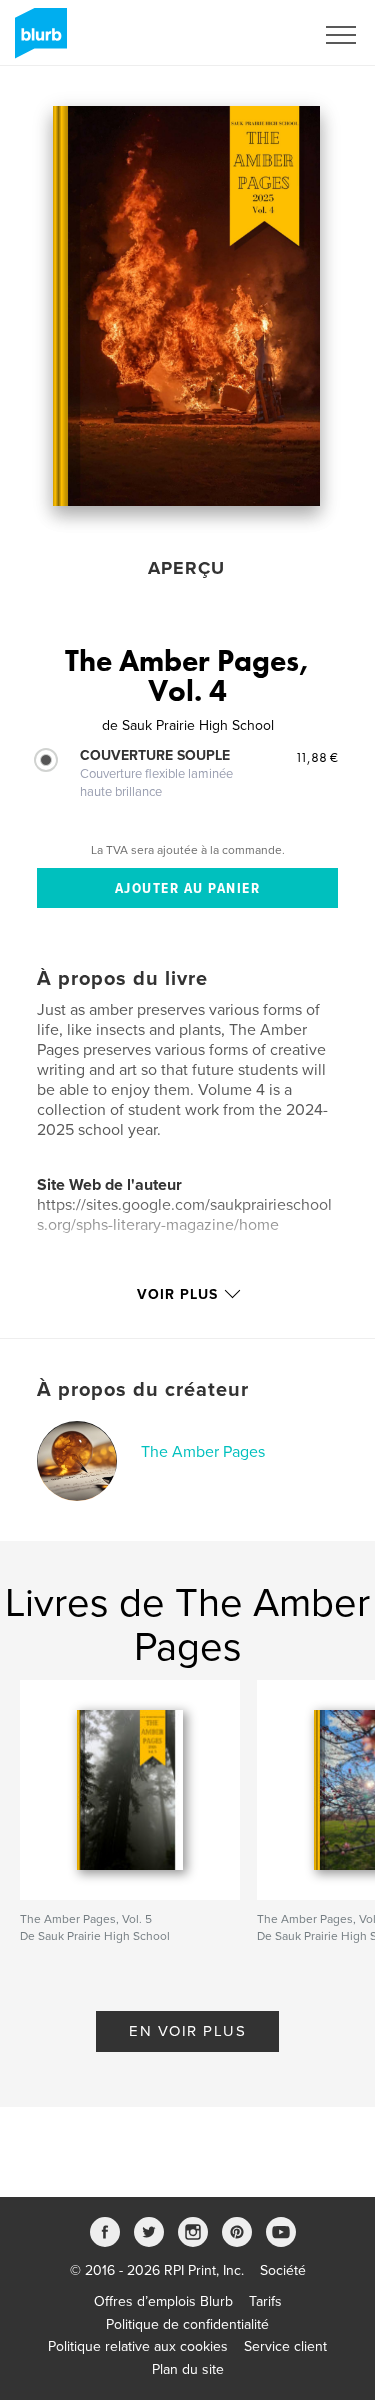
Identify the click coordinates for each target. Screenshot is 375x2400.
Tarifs (265, 2301)
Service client (285, 2346)
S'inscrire (259, 35)
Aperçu (186, 568)
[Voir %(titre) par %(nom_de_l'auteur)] (186, 306)
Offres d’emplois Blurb (163, 2301)
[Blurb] (37, 41)
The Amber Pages (203, 1452)
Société (283, 2270)
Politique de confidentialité (187, 2324)
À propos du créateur (143, 1390)
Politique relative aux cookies (138, 2346)
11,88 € (316, 757)
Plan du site (188, 2369)
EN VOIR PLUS (187, 2031)
